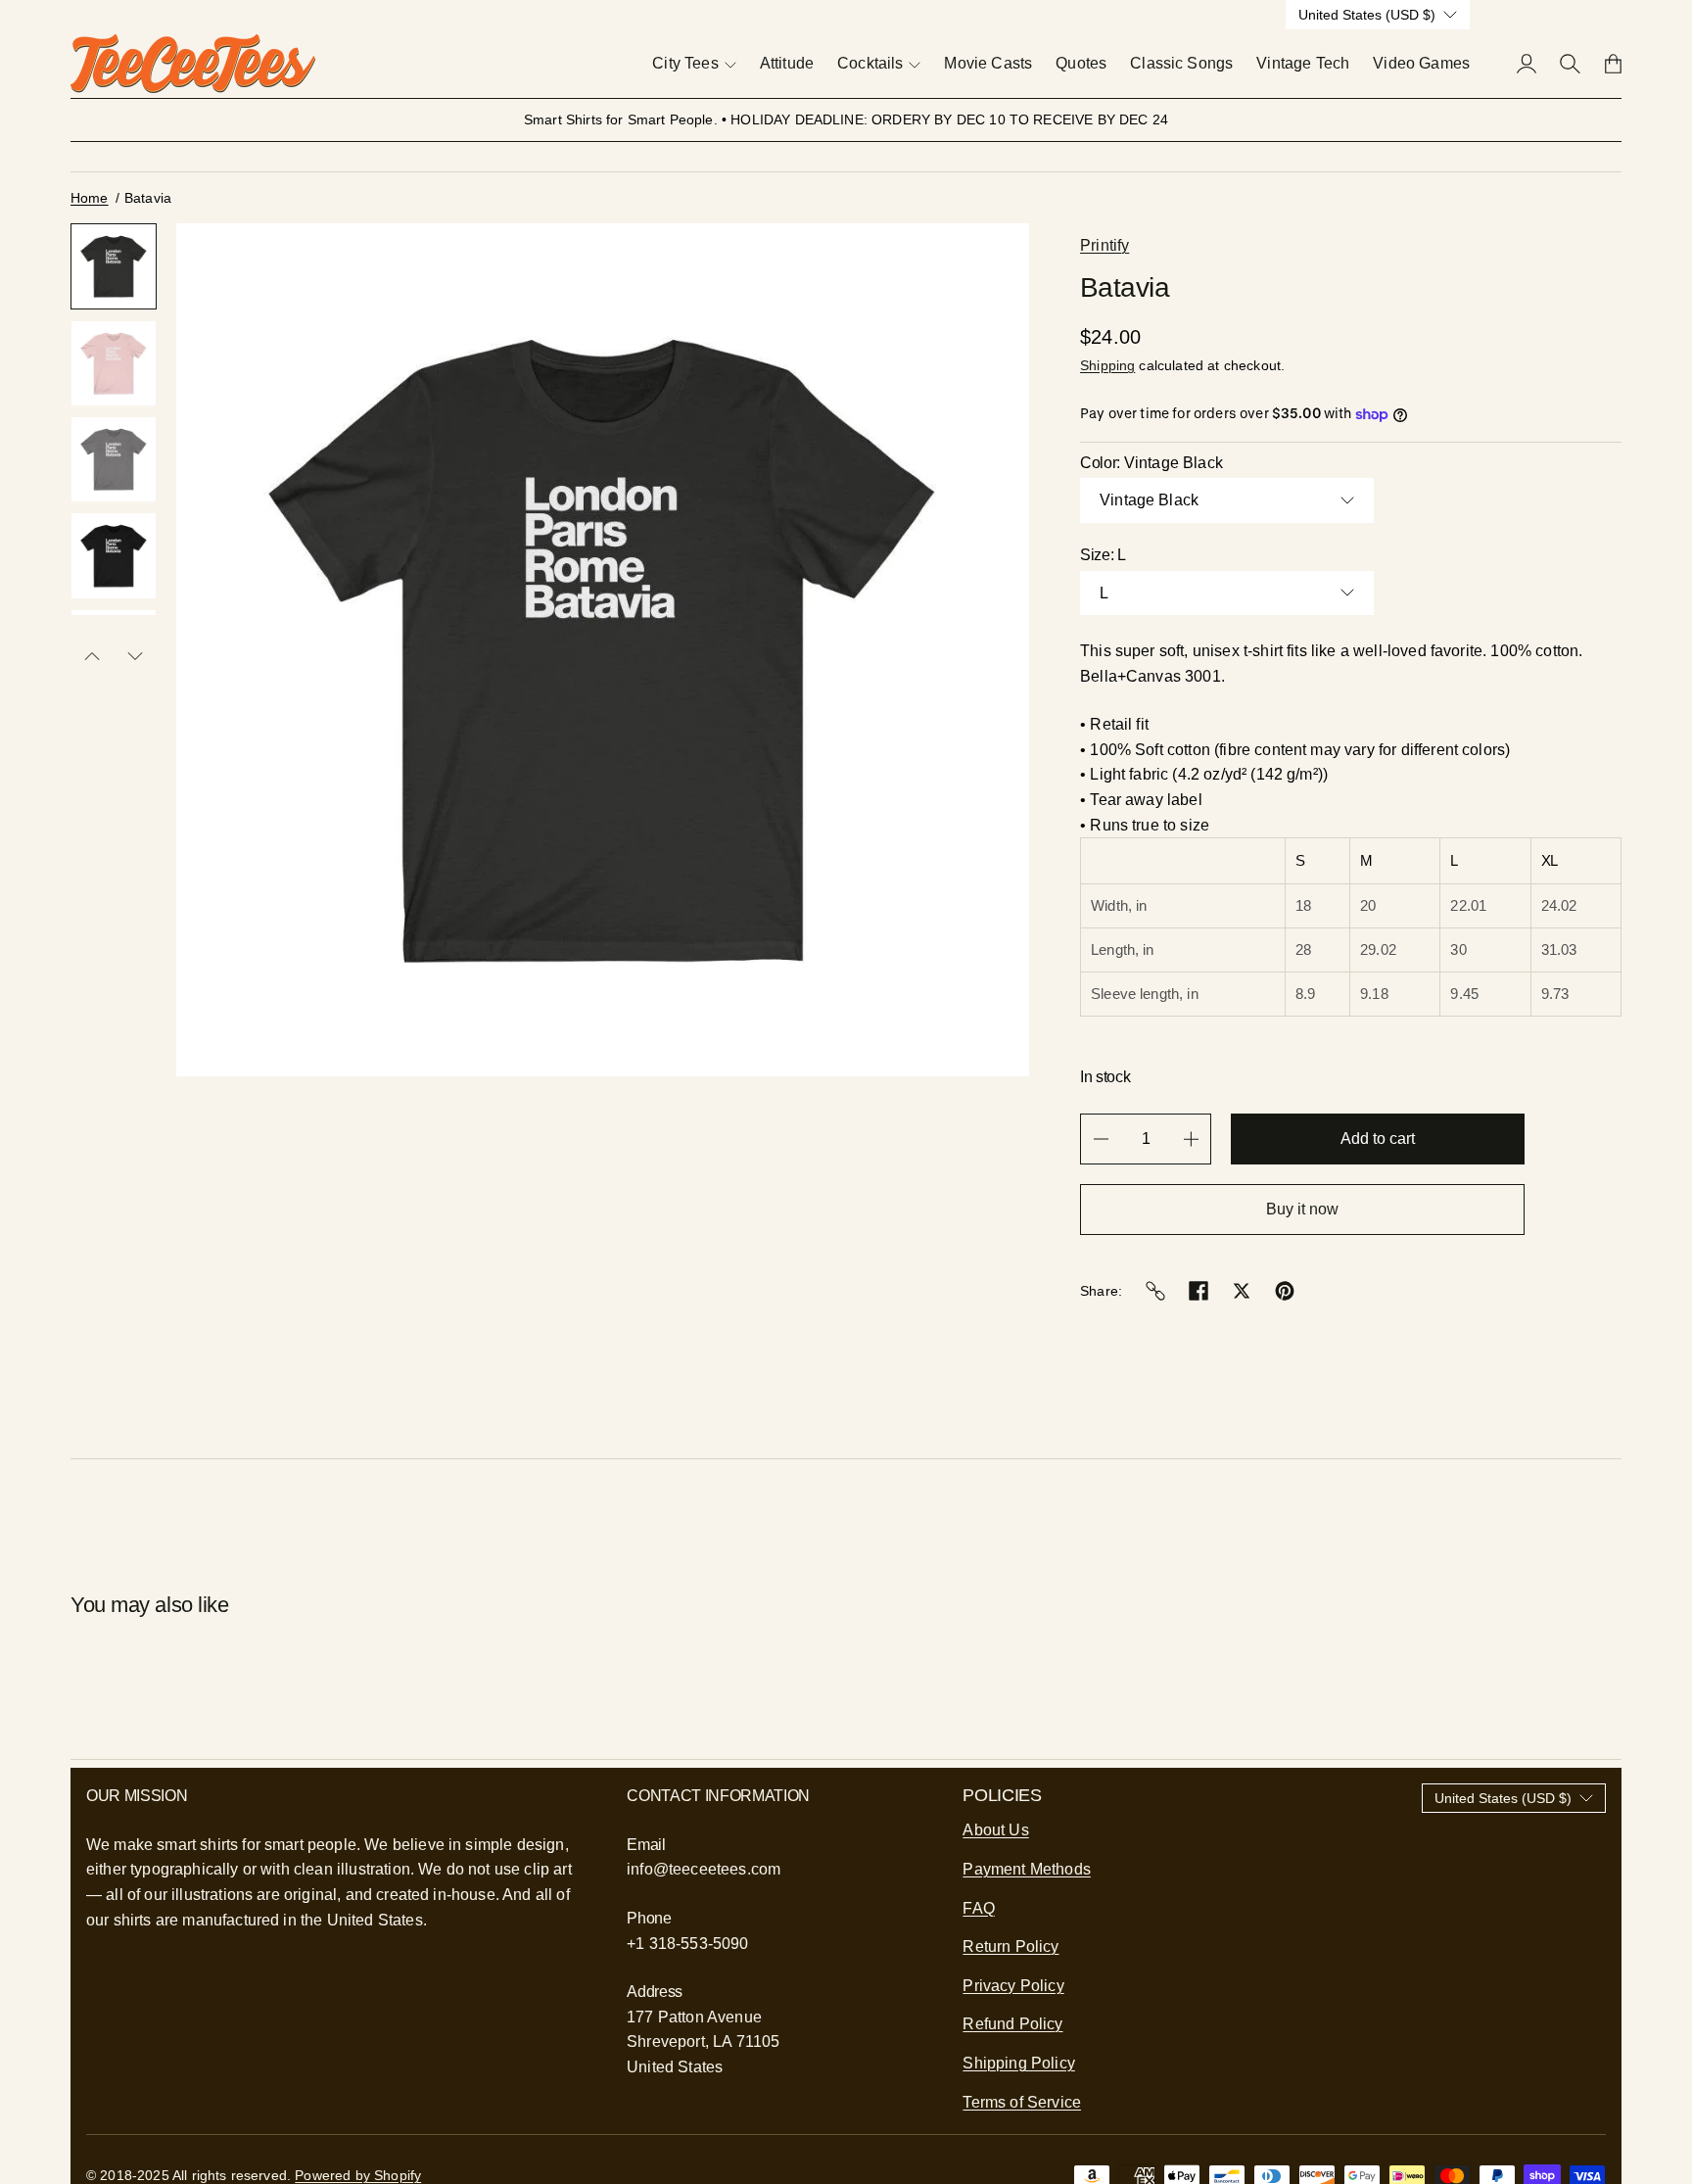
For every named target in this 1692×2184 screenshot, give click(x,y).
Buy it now (1302, 1209)
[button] (114, 266)
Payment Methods (1026, 1869)
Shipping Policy (1018, 2063)
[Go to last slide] (92, 656)
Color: (1151, 463)
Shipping (1107, 365)
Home (90, 198)
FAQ (978, 1908)
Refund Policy (1012, 2024)
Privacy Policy (1013, 1986)
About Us (995, 1830)
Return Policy (1010, 1947)
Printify (1104, 245)
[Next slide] (135, 656)
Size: (1103, 555)
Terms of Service (1022, 2102)
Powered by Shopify (358, 2175)
